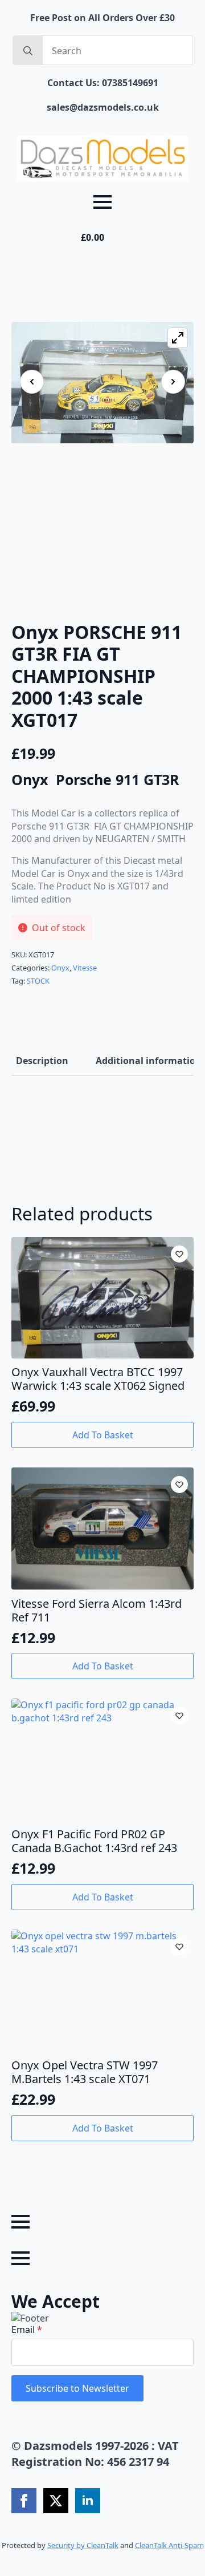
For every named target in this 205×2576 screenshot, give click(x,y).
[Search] (28, 51)
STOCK (38, 981)
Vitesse (85, 968)
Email (27, 2330)
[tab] (42, 1061)
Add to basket (103, 1435)
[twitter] (56, 2501)
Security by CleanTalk (83, 2545)
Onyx (60, 968)
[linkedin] (88, 2501)
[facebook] (24, 2501)
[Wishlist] (179, 1254)
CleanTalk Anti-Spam (169, 2545)
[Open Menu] (102, 202)
